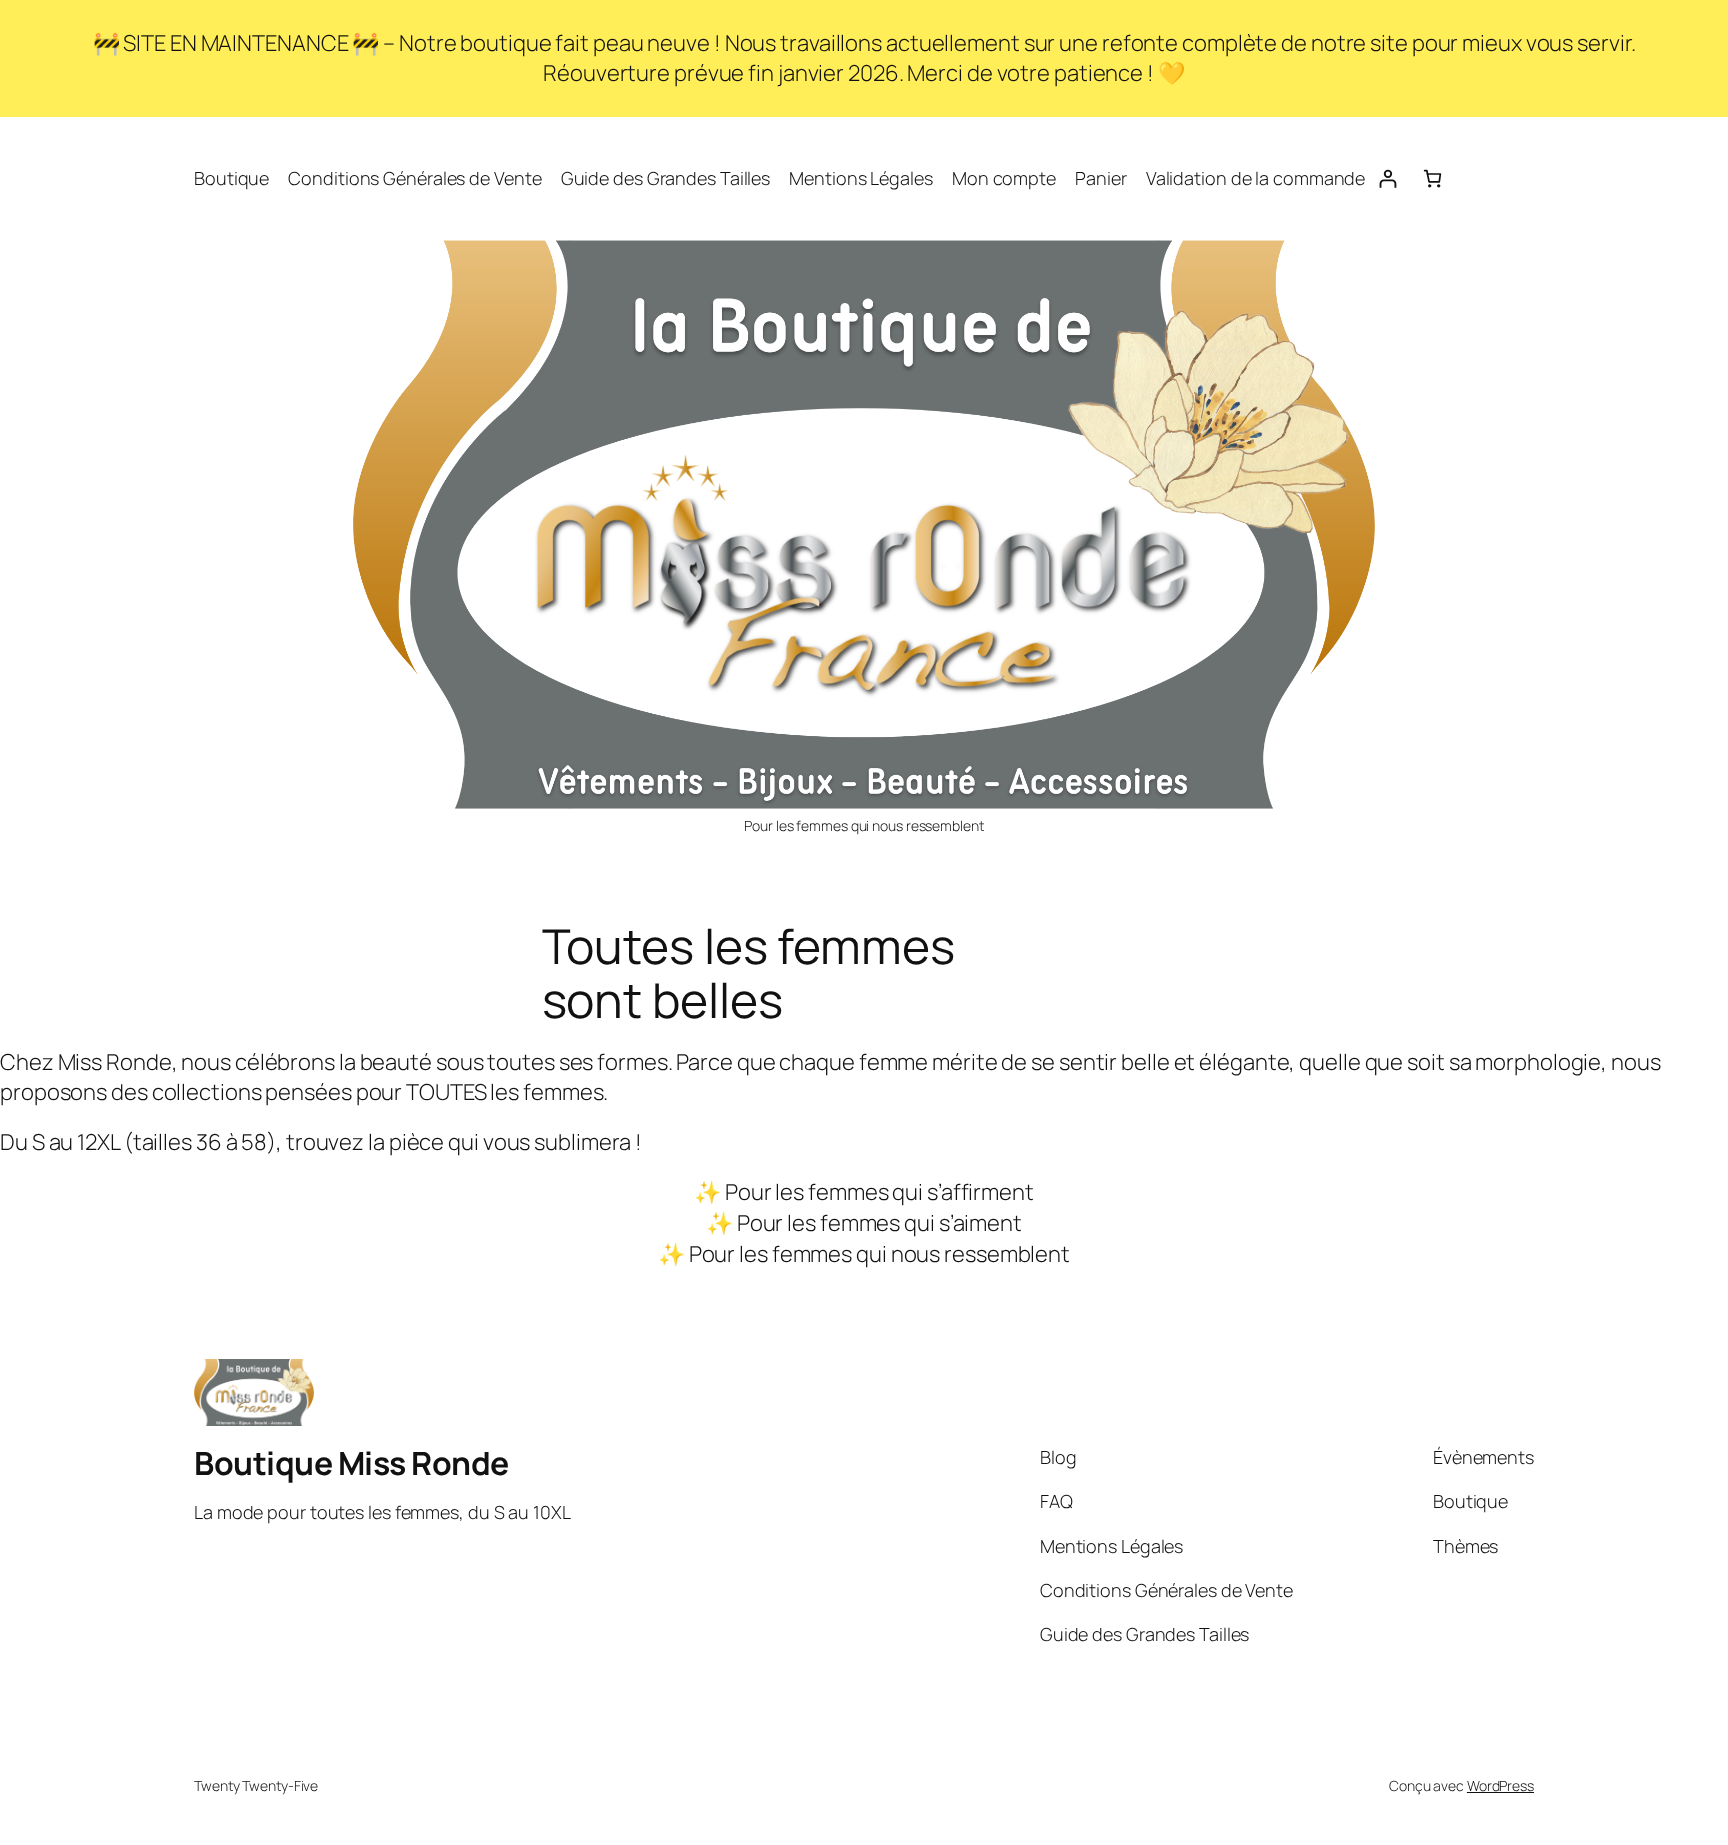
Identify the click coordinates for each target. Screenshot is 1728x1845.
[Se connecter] (1387, 178)
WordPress (1500, 1785)
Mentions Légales (860, 178)
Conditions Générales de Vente (414, 178)
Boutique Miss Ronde (351, 1463)
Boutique (231, 178)
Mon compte (1004, 178)
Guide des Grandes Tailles (666, 178)
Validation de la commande (1256, 178)
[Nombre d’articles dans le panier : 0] (1432, 178)
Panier (1100, 178)
